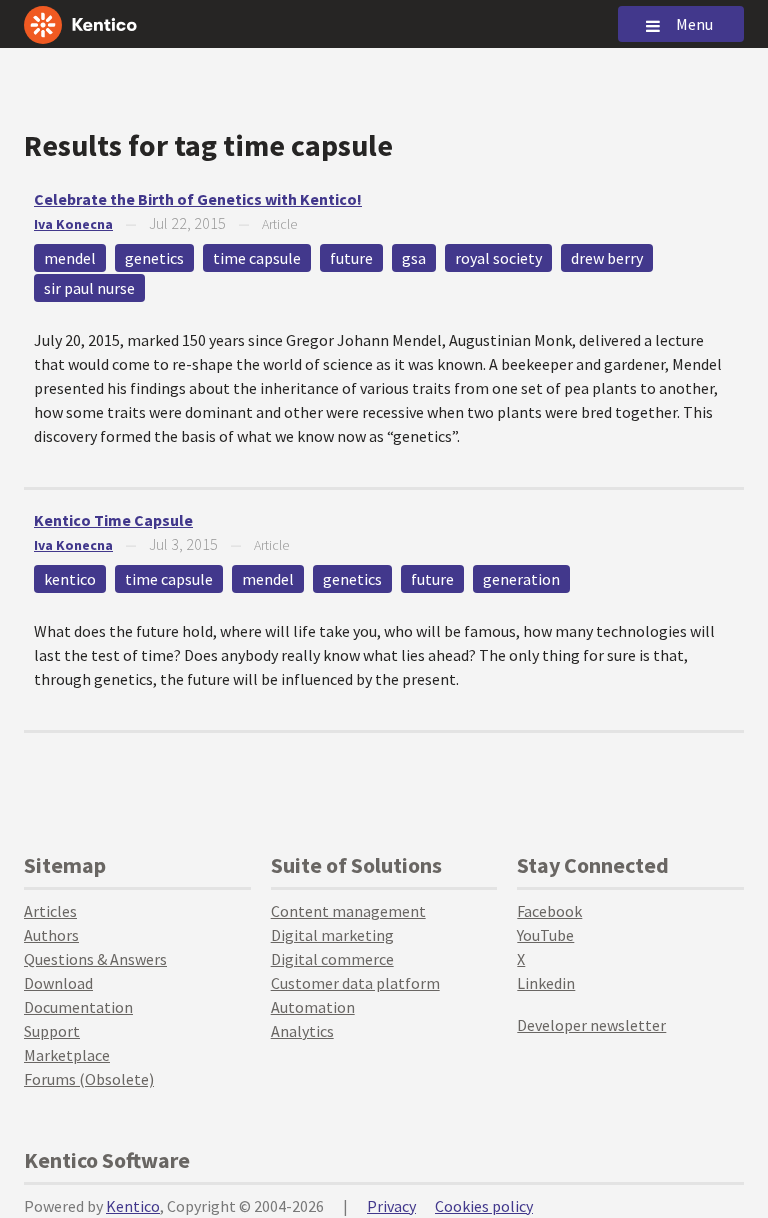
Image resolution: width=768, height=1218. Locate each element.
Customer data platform (355, 983)
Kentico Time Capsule (113, 520)
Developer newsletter (591, 1025)
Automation (313, 1007)
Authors (51, 935)
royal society (498, 258)
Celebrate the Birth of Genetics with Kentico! (198, 199)
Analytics (302, 1031)
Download (58, 983)
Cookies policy (484, 1206)
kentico (70, 579)
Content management (348, 911)
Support (52, 1031)
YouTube (545, 935)
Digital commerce (332, 959)
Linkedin (546, 983)
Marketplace (67, 1055)
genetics (154, 258)
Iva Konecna (73, 224)
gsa (414, 258)
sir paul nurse (89, 288)
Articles (50, 911)
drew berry (607, 258)
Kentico (133, 1206)
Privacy (391, 1206)
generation (521, 579)
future (351, 258)
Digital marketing (332, 935)
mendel (70, 258)
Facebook (549, 911)
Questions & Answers (95, 959)
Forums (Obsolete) (89, 1079)
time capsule (257, 258)
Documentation (78, 1007)
